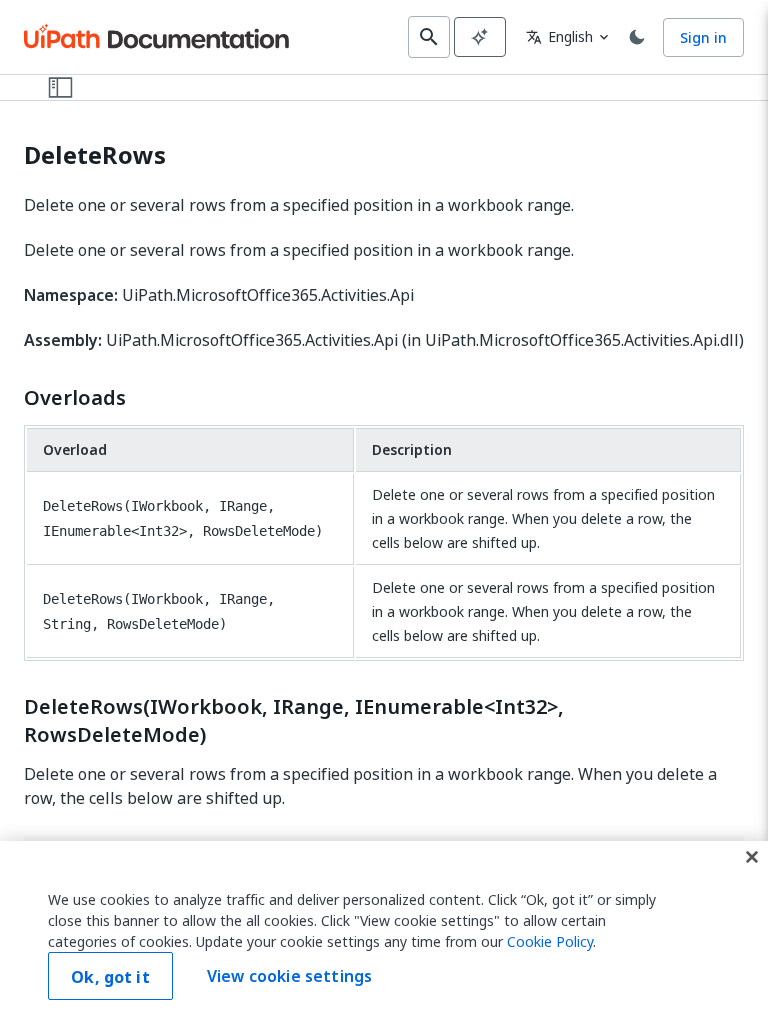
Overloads (75, 398)
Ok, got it (110, 977)
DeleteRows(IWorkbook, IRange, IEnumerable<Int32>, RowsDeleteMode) (294, 721)
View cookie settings (289, 976)
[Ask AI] (480, 37)
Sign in (703, 37)
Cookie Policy (550, 941)
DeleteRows (95, 155)
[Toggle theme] (637, 37)
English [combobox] (559, 36)
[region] (384, 932)
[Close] (752, 857)
